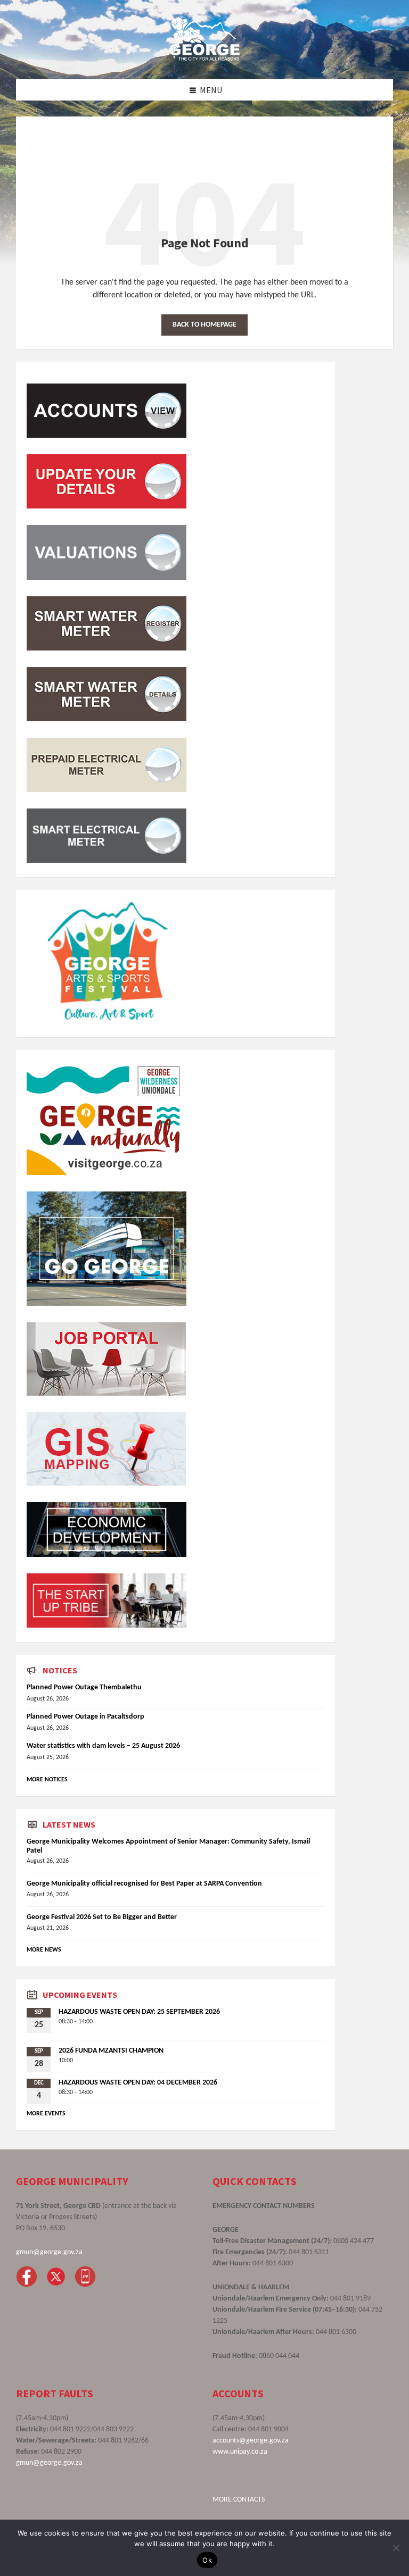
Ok (207, 2560)
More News (44, 1950)
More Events (46, 2114)
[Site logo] (204, 58)
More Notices (47, 1780)
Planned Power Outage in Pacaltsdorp (85, 1717)
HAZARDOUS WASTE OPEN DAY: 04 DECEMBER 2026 (138, 2083)
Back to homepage (204, 325)
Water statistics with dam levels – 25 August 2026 (103, 1746)
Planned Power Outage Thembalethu (84, 1687)
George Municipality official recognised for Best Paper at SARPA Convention (144, 1884)
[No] (396, 2548)
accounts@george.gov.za (251, 2441)
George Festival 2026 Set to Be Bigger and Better (102, 1917)
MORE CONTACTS (239, 2500)
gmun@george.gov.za (49, 2252)
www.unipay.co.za (240, 2452)
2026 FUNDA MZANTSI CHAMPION (111, 2051)
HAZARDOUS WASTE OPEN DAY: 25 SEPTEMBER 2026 (139, 2012)
